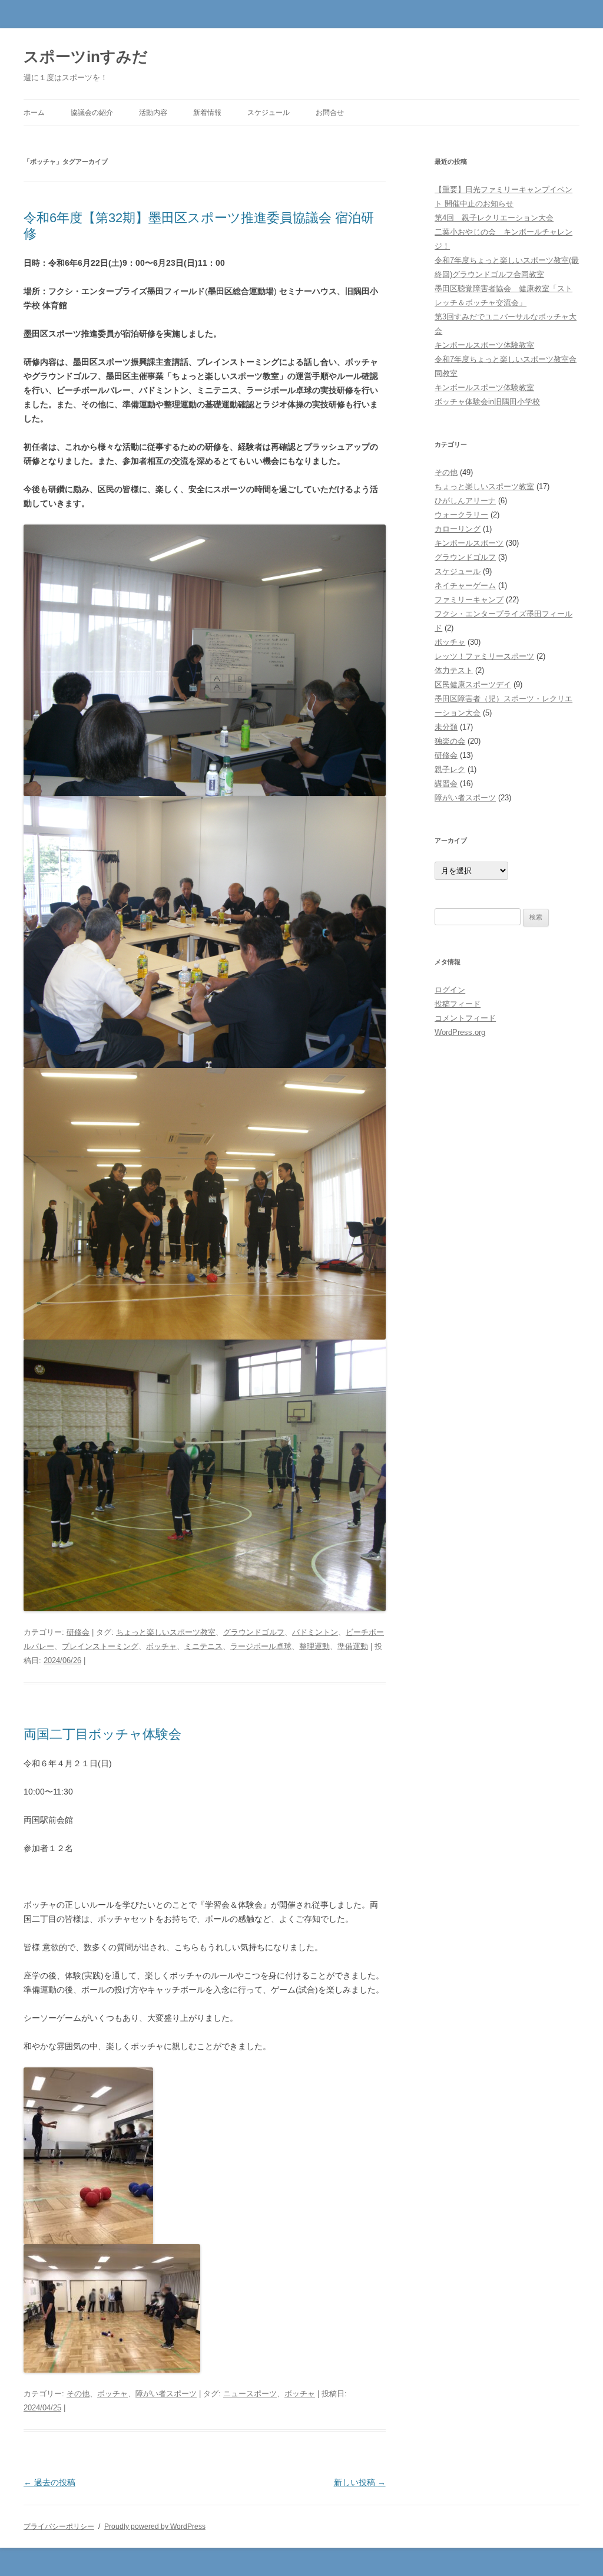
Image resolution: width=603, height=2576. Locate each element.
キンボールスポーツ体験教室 (484, 345)
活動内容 (153, 113)
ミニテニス (203, 1646)
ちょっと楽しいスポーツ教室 (166, 1632)
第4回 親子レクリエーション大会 (494, 218)
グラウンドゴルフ (254, 1632)
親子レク (450, 769)
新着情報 (207, 113)
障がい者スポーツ (166, 2394)
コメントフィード (465, 1018)
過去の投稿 (49, 2482)
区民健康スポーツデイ (473, 685)
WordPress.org (460, 1032)
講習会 (446, 784)
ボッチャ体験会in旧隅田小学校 (487, 402)
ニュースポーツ (250, 2394)
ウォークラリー (461, 515)
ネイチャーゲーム (465, 586)
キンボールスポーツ (469, 543)
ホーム (34, 113)
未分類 (446, 727)
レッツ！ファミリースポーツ (484, 656)
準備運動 (353, 1646)
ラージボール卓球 (261, 1646)
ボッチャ (161, 1646)
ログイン (450, 990)
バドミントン (315, 1632)
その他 (78, 2394)
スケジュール (269, 113)
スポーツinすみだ (86, 57)
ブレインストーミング (100, 1646)
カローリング (458, 529)
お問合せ (330, 113)
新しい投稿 (360, 2482)
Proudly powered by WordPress (155, 2526)
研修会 (78, 1632)
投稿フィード (458, 1004)
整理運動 (314, 1646)
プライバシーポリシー (59, 2526)
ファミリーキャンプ (469, 600)
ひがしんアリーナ (465, 501)
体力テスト (454, 670)
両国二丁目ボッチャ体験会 (102, 1734)
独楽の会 (450, 741)
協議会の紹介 (92, 113)
